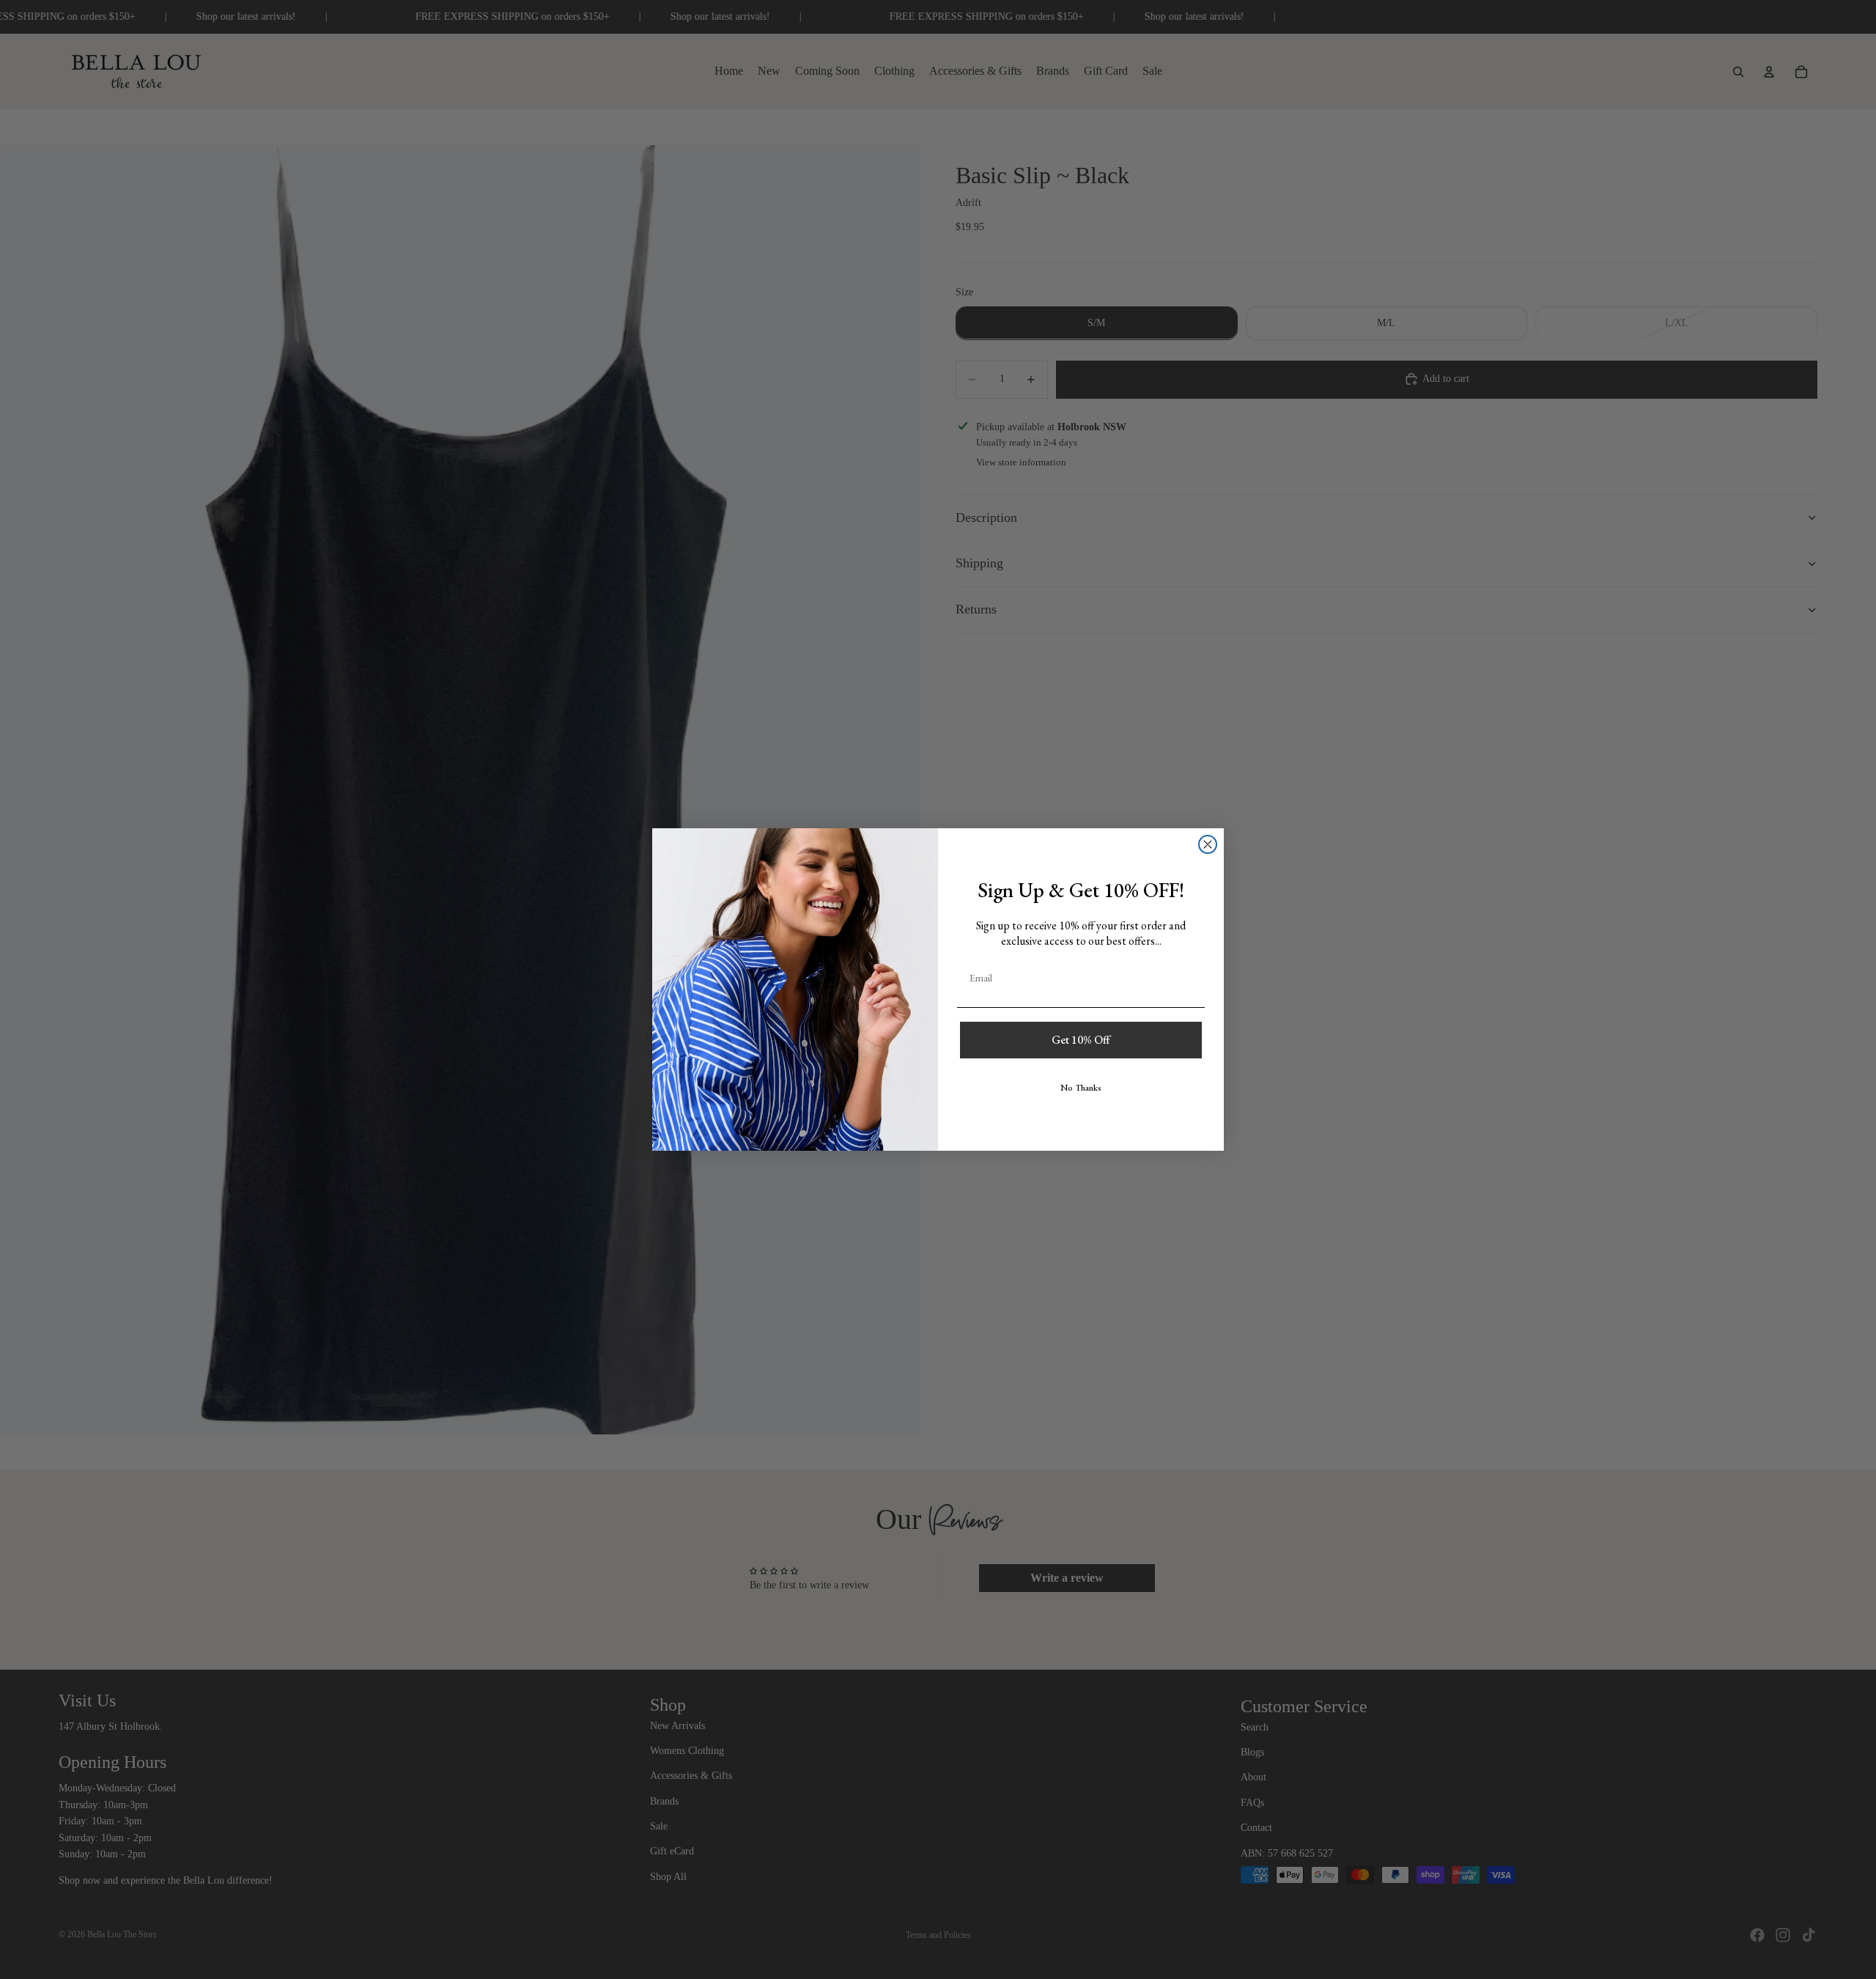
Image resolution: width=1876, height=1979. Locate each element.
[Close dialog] (1208, 844)
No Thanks (1081, 1088)
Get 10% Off (1081, 1040)
